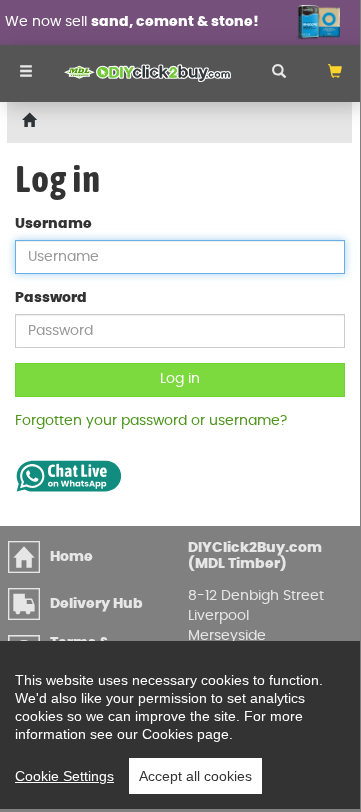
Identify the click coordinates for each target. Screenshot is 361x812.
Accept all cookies (195, 776)
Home (71, 557)
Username (53, 224)
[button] (335, 73)
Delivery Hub (96, 604)
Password (51, 298)
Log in (180, 379)
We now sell (132, 22)
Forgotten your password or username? (151, 421)
